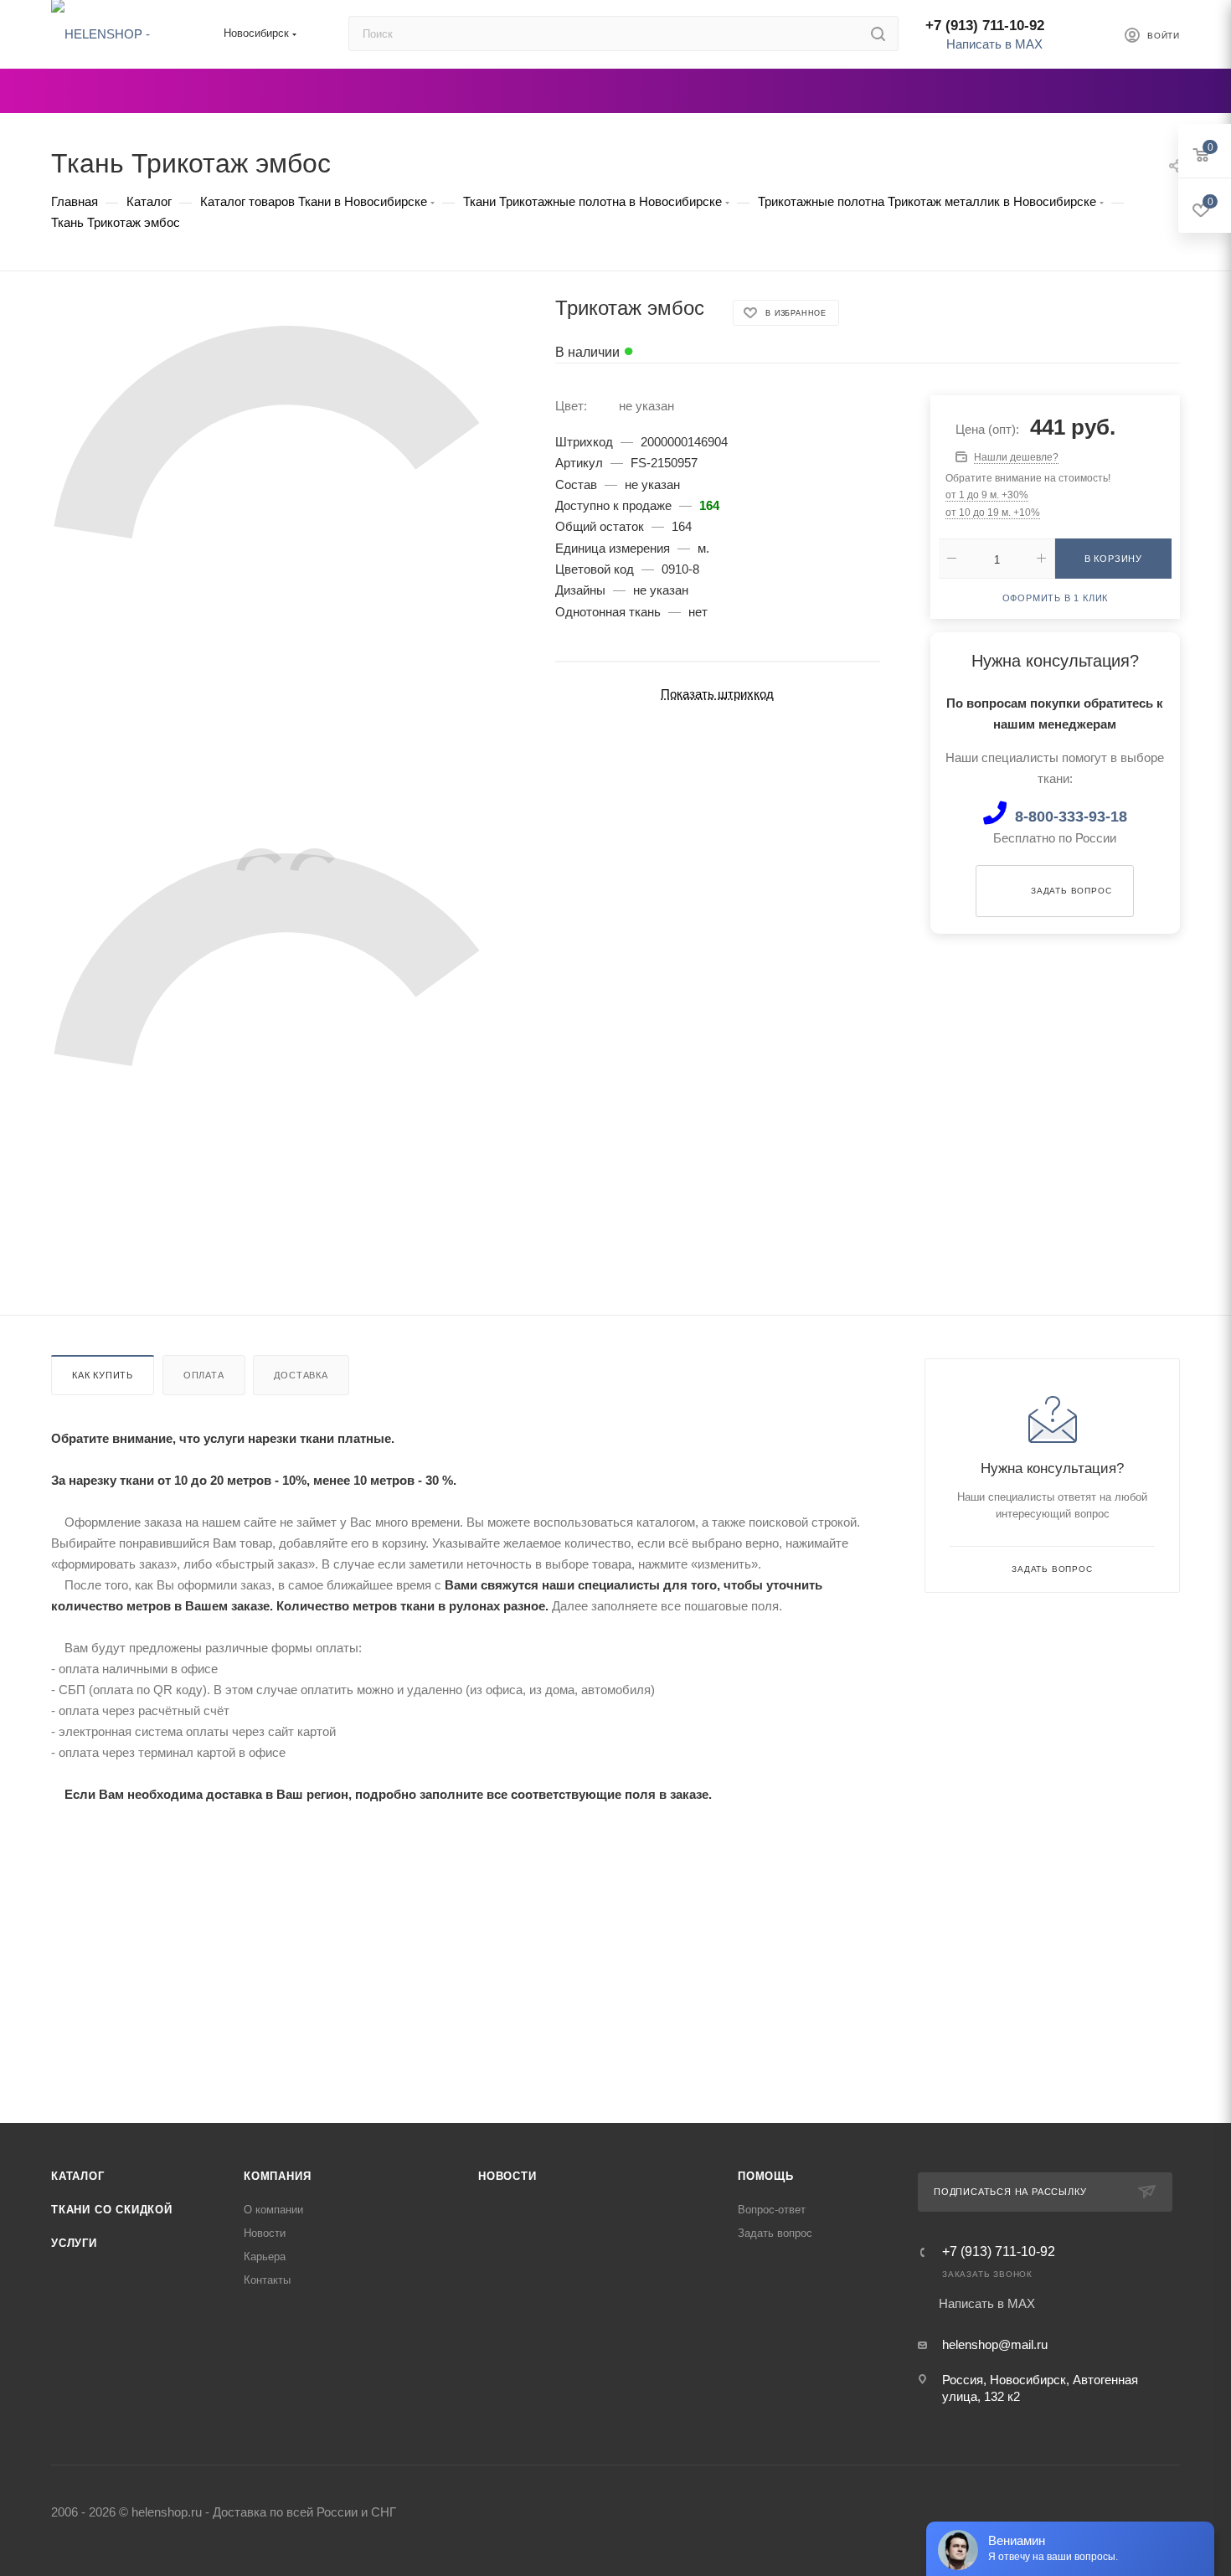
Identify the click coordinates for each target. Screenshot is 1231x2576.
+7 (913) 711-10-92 (985, 26)
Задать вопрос (775, 2233)
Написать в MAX (993, 44)
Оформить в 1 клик (1056, 598)
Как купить (103, 1375)
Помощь (766, 2176)
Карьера (265, 2257)
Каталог (78, 2176)
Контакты (267, 2280)
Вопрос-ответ (772, 2210)
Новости (265, 2233)
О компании (273, 2210)
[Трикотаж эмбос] (288, 562)
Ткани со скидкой (112, 2210)
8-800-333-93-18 (1071, 817)
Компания (277, 2176)
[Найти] (878, 33)
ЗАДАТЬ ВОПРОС (1071, 890)
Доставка (301, 1375)
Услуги (74, 2243)
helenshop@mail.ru (995, 2344)
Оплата (204, 1375)
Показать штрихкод (717, 694)
